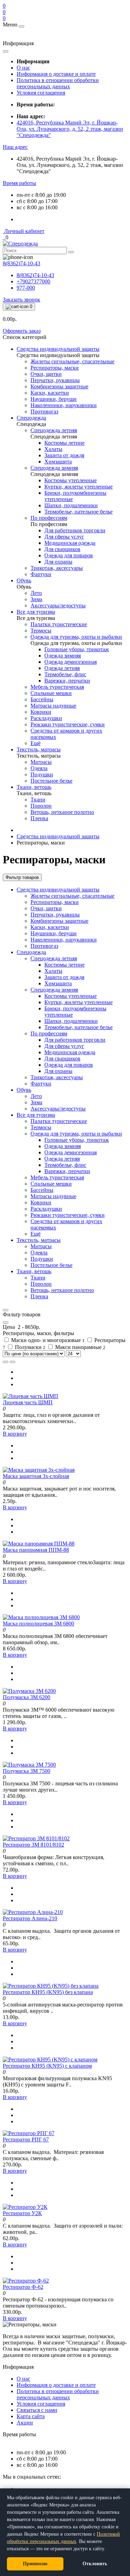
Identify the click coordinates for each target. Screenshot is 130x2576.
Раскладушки (46, 1209)
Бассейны (42, 1190)
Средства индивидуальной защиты (58, 836)
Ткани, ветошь (34, 1271)
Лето (36, 1096)
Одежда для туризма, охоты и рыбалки (76, 1134)
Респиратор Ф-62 (23, 2287)
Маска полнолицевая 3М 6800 (38, 1624)
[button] (15, 147)
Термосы (41, 1127)
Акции (25, 2422)
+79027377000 (33, 281)
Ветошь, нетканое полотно (62, 1290)
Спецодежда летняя (54, 958)
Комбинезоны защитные (59, 921)
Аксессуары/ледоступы (58, 1109)
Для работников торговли (75, 1040)
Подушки (42, 1259)
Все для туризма (36, 1115)
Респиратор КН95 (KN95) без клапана (48, 1992)
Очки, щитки (46, 908)
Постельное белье (51, 1265)
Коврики (41, 1202)
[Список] (6, 1362)
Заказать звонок (21, 300)
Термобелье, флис (65, 1165)
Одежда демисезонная (71, 1152)
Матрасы (41, 1246)
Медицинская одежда (70, 1052)
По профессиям (49, 1033)
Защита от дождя (64, 977)
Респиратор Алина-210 (30, 1918)
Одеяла (39, 1253)
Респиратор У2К (22, 2213)
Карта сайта (31, 2416)
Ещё (36, 1234)
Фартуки (41, 1084)
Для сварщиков (62, 1059)
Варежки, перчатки (67, 1171)
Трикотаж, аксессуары (57, 1077)
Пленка (39, 1296)
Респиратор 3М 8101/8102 (33, 1845)
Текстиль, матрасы (39, 1240)
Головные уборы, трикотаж (77, 1140)
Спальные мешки (51, 1184)
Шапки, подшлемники (71, 1021)
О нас (23, 68)
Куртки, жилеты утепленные (79, 1002)
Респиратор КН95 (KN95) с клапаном (47, 2066)
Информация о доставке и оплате (56, 74)
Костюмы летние (64, 965)
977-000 (26, 288)
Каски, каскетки (50, 927)
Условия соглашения (41, 93)
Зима (36, 1102)
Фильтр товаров (22, 877)
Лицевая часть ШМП (28, 1402)
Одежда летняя (62, 1159)
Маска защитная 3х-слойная (36, 1476)
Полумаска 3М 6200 (27, 1697)
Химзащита (58, 983)
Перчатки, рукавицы (55, 915)
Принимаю (35, 2564)
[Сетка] (12, 1362)
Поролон (41, 1284)
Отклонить (95, 2564)
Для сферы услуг (64, 1046)
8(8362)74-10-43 (35, 275)
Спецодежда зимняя (54, 990)
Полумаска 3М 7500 (27, 1771)
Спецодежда (31, 952)
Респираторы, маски (55, 902)
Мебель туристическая (57, 1177)
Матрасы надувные (53, 1196)
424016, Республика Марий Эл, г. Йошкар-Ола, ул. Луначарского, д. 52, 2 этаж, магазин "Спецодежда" (70, 129)
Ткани (38, 1278)
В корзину (15, 1434)
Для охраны (58, 1071)
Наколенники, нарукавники (64, 940)
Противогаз (44, 946)
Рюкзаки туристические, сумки (68, 1215)
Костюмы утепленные (71, 996)
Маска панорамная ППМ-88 (36, 1550)
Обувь (24, 1090)
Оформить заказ (22, 331)
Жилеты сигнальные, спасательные (72, 896)
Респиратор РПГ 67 (26, 2139)
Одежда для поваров (69, 1065)
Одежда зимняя (63, 1146)
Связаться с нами (37, 2410)
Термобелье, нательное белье (79, 1027)
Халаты (53, 971)
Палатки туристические (59, 1121)
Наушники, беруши (54, 933)
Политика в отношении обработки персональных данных (58, 83)
